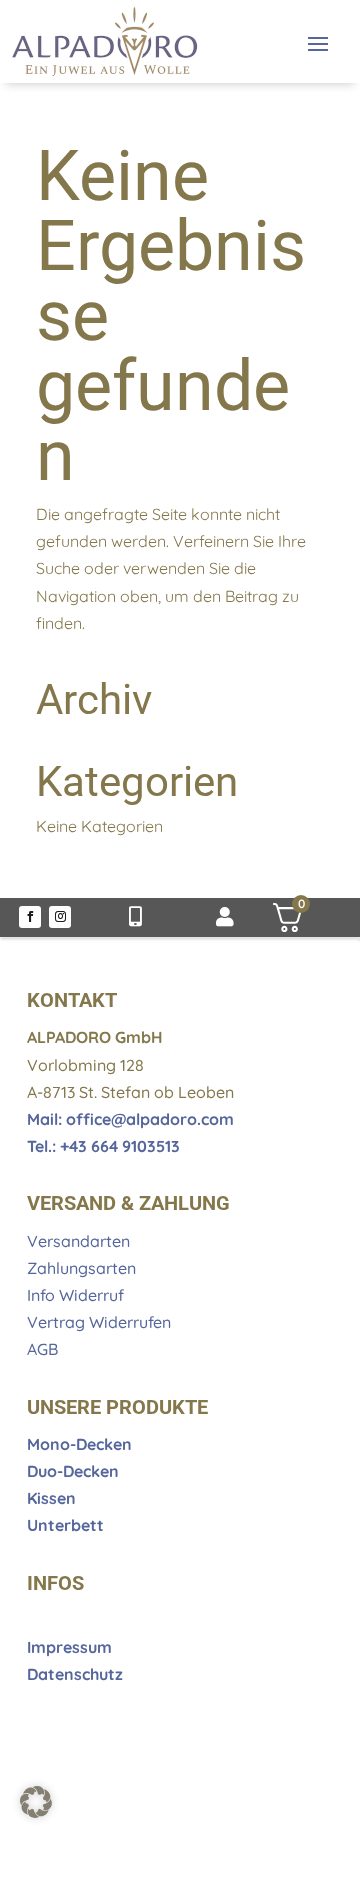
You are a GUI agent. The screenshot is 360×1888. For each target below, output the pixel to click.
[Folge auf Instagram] (60, 917)
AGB (42, 1349)
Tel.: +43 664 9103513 (103, 1146)
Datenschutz (75, 1674)
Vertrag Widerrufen (99, 1322)
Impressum (69, 1647)
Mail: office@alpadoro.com (130, 1119)
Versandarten (78, 1241)
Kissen (51, 1498)
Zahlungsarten (81, 1268)
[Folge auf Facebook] (30, 917)
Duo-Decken (73, 1471)
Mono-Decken (79, 1444)
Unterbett (65, 1525)
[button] (36, 1802)
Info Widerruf (75, 1295)
